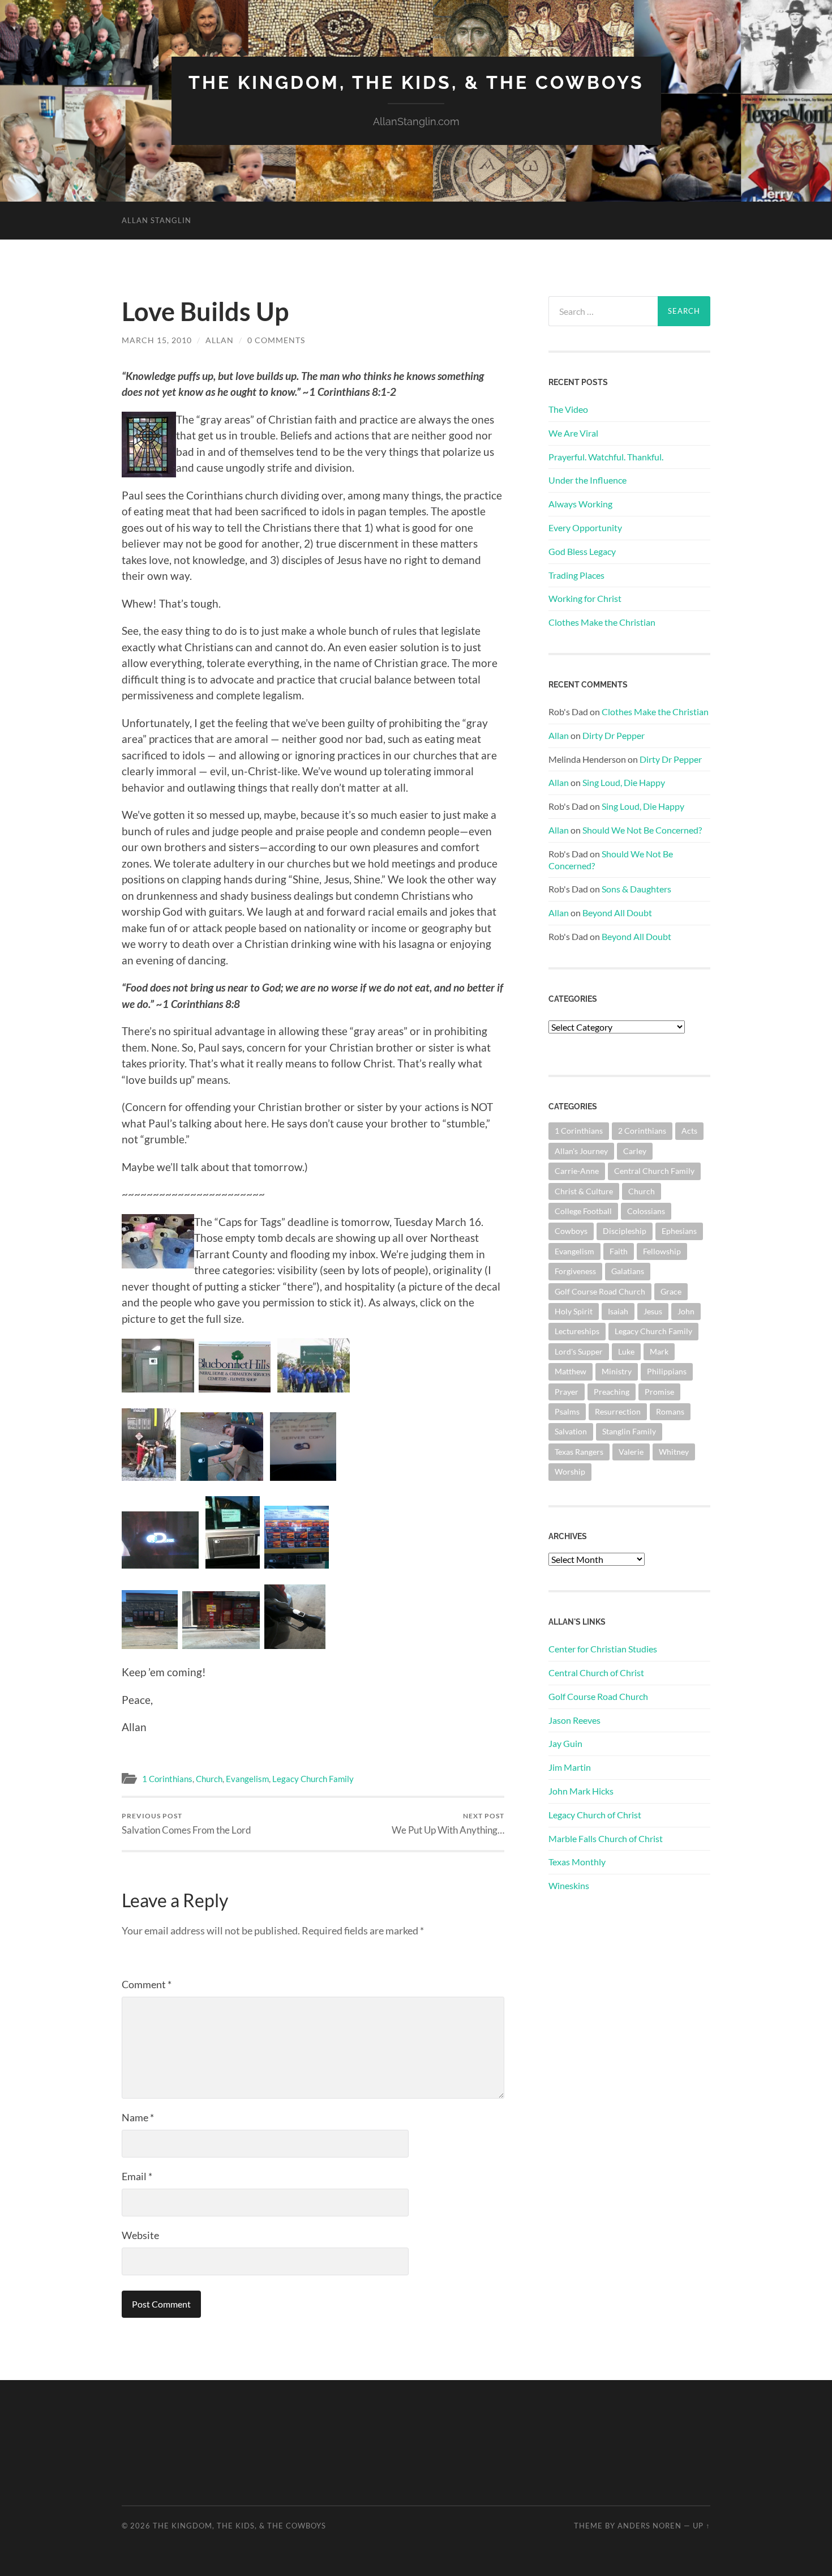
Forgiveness (575, 1271)
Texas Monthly (577, 1862)
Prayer (567, 1392)
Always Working (580, 504)
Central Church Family (654, 1171)
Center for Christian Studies (603, 1649)
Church (209, 1779)
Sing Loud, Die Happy (624, 782)
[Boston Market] (150, 1645)
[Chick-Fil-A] (221, 1645)
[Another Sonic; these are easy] (297, 1564)
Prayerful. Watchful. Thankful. (606, 457)
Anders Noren (649, 2526)
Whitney (674, 1452)
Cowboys (571, 1231)
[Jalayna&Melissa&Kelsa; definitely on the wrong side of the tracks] (149, 1477)
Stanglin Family (629, 1431)
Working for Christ (585, 598)
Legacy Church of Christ (595, 1815)
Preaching (612, 1392)
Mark (659, 1351)
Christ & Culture (584, 1191)
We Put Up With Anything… (448, 1824)
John (686, 1311)
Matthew (571, 1371)
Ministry (617, 1371)
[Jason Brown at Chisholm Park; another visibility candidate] (222, 1477)
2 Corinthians (642, 1131)
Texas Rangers (579, 1452)
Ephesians (679, 1231)
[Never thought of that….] (295, 1645)
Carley (635, 1151)
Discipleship (625, 1231)
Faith (619, 1251)
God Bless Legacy (582, 551)
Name (138, 2117)
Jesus (653, 1311)
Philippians (667, 1371)
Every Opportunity (585, 527)
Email (137, 2176)
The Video (568, 409)
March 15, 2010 (157, 340)
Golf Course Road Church (600, 1291)
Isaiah (618, 1311)
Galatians (628, 1271)
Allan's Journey (581, 1151)
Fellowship (662, 1251)
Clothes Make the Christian (602, 622)
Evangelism (247, 1779)
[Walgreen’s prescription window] (233, 1564)
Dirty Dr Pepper (614, 735)
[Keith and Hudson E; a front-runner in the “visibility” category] (235, 1388)
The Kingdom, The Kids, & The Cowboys (416, 82)
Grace (671, 1291)
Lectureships (577, 1331)
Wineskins (569, 1885)
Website (140, 2235)
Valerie (631, 1452)
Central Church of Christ (596, 1673)
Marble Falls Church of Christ (606, 1838)
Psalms (567, 1411)
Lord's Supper (579, 1351)
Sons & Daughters (636, 889)
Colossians (646, 1211)
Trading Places (576, 575)
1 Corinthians (167, 1779)
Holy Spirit (574, 1311)
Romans (670, 1411)
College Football (583, 1211)
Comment (147, 1984)
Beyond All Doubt (617, 913)
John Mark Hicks (581, 1791)
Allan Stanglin (156, 220)
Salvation (571, 1431)
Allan (220, 340)
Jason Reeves (574, 1720)
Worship (570, 1471)
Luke (626, 1351)
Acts (689, 1131)
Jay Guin (565, 1743)
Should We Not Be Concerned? (642, 830)
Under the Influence (587, 480)
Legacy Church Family (313, 1779)
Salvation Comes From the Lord (186, 1824)
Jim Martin (570, 1767)
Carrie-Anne (577, 1171)
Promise (659, 1392)
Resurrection (618, 1411)
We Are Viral (573, 433)
